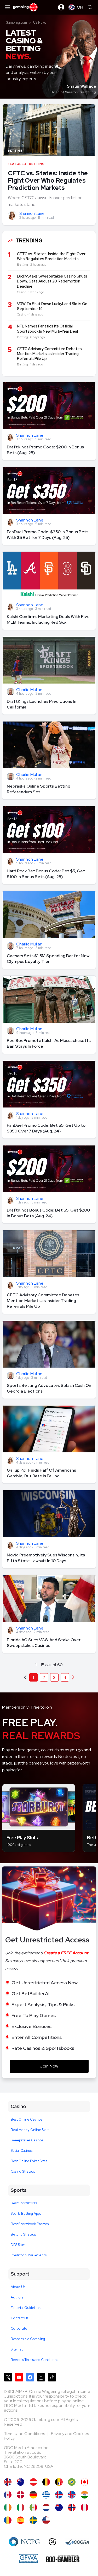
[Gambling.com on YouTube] (19, 2377)
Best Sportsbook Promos (30, 2224)
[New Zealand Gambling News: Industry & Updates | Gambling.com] (59, 2507)
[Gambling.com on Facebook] (30, 2377)
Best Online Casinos (26, 2119)
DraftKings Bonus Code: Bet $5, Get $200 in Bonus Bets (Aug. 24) (48, 1213)
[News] (21, 2507)
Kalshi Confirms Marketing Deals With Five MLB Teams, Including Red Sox (48, 619)
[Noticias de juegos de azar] (33, 2507)
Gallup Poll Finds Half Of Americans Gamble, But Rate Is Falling (41, 1473)
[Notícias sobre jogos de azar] (72, 2482)
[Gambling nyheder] (21, 2495)
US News (40, 22)
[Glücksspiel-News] (33, 2482)
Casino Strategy (23, 2171)
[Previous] (73, 1677)
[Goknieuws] (46, 2482)
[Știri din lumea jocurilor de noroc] (8, 2520)
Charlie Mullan (29, 690)
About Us (18, 2287)
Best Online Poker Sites (29, 2161)
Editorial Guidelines (26, 2308)
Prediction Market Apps (29, 2255)
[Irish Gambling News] (8, 2507)
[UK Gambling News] (8, 2482)
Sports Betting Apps (26, 2214)
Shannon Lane (32, 214)
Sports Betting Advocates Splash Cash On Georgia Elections (49, 1388)
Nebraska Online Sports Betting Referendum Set (39, 789)
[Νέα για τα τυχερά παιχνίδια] (46, 2495)
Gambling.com (16, 22)
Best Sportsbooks (24, 2203)
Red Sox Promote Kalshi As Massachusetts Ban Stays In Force (49, 1043)
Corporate (19, 2329)
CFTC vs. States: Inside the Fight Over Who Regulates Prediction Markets (48, 180)
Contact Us (19, 2318)
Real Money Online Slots (30, 2130)
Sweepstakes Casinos (27, 2140)
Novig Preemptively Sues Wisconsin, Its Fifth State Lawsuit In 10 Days (46, 1558)
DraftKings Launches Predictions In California (42, 704)
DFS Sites (18, 2245)
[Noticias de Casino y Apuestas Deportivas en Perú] (85, 2507)
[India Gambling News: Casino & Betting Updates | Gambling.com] (85, 2495)
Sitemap (17, 2349)
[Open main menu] (7, 7)
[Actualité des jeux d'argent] (59, 2482)
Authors (17, 2297)
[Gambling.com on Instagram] (41, 2377)
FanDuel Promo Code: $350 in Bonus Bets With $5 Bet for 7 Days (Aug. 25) (48, 535)
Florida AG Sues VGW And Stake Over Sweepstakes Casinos (44, 1643)
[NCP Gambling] (24, 2542)
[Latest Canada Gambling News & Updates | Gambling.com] (85, 2482)
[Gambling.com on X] (8, 2377)
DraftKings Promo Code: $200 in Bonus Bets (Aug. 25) (45, 450)
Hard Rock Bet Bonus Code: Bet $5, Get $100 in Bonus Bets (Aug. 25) (46, 874)
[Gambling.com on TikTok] (52, 2377)
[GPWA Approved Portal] (28, 2559)
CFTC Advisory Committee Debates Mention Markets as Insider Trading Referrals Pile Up (43, 1301)
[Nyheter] (33, 2520)
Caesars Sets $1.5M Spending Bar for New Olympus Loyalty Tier (48, 959)
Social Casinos (22, 2151)
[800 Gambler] (63, 2559)
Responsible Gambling (28, 2339)
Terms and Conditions (25, 2434)
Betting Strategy (24, 2234)
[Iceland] (59, 2495)
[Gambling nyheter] (72, 2507)
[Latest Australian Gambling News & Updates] (21, 2482)
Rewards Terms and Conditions (34, 2360)
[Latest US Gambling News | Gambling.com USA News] (46, 2520)
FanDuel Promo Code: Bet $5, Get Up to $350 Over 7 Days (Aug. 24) (46, 1128)
